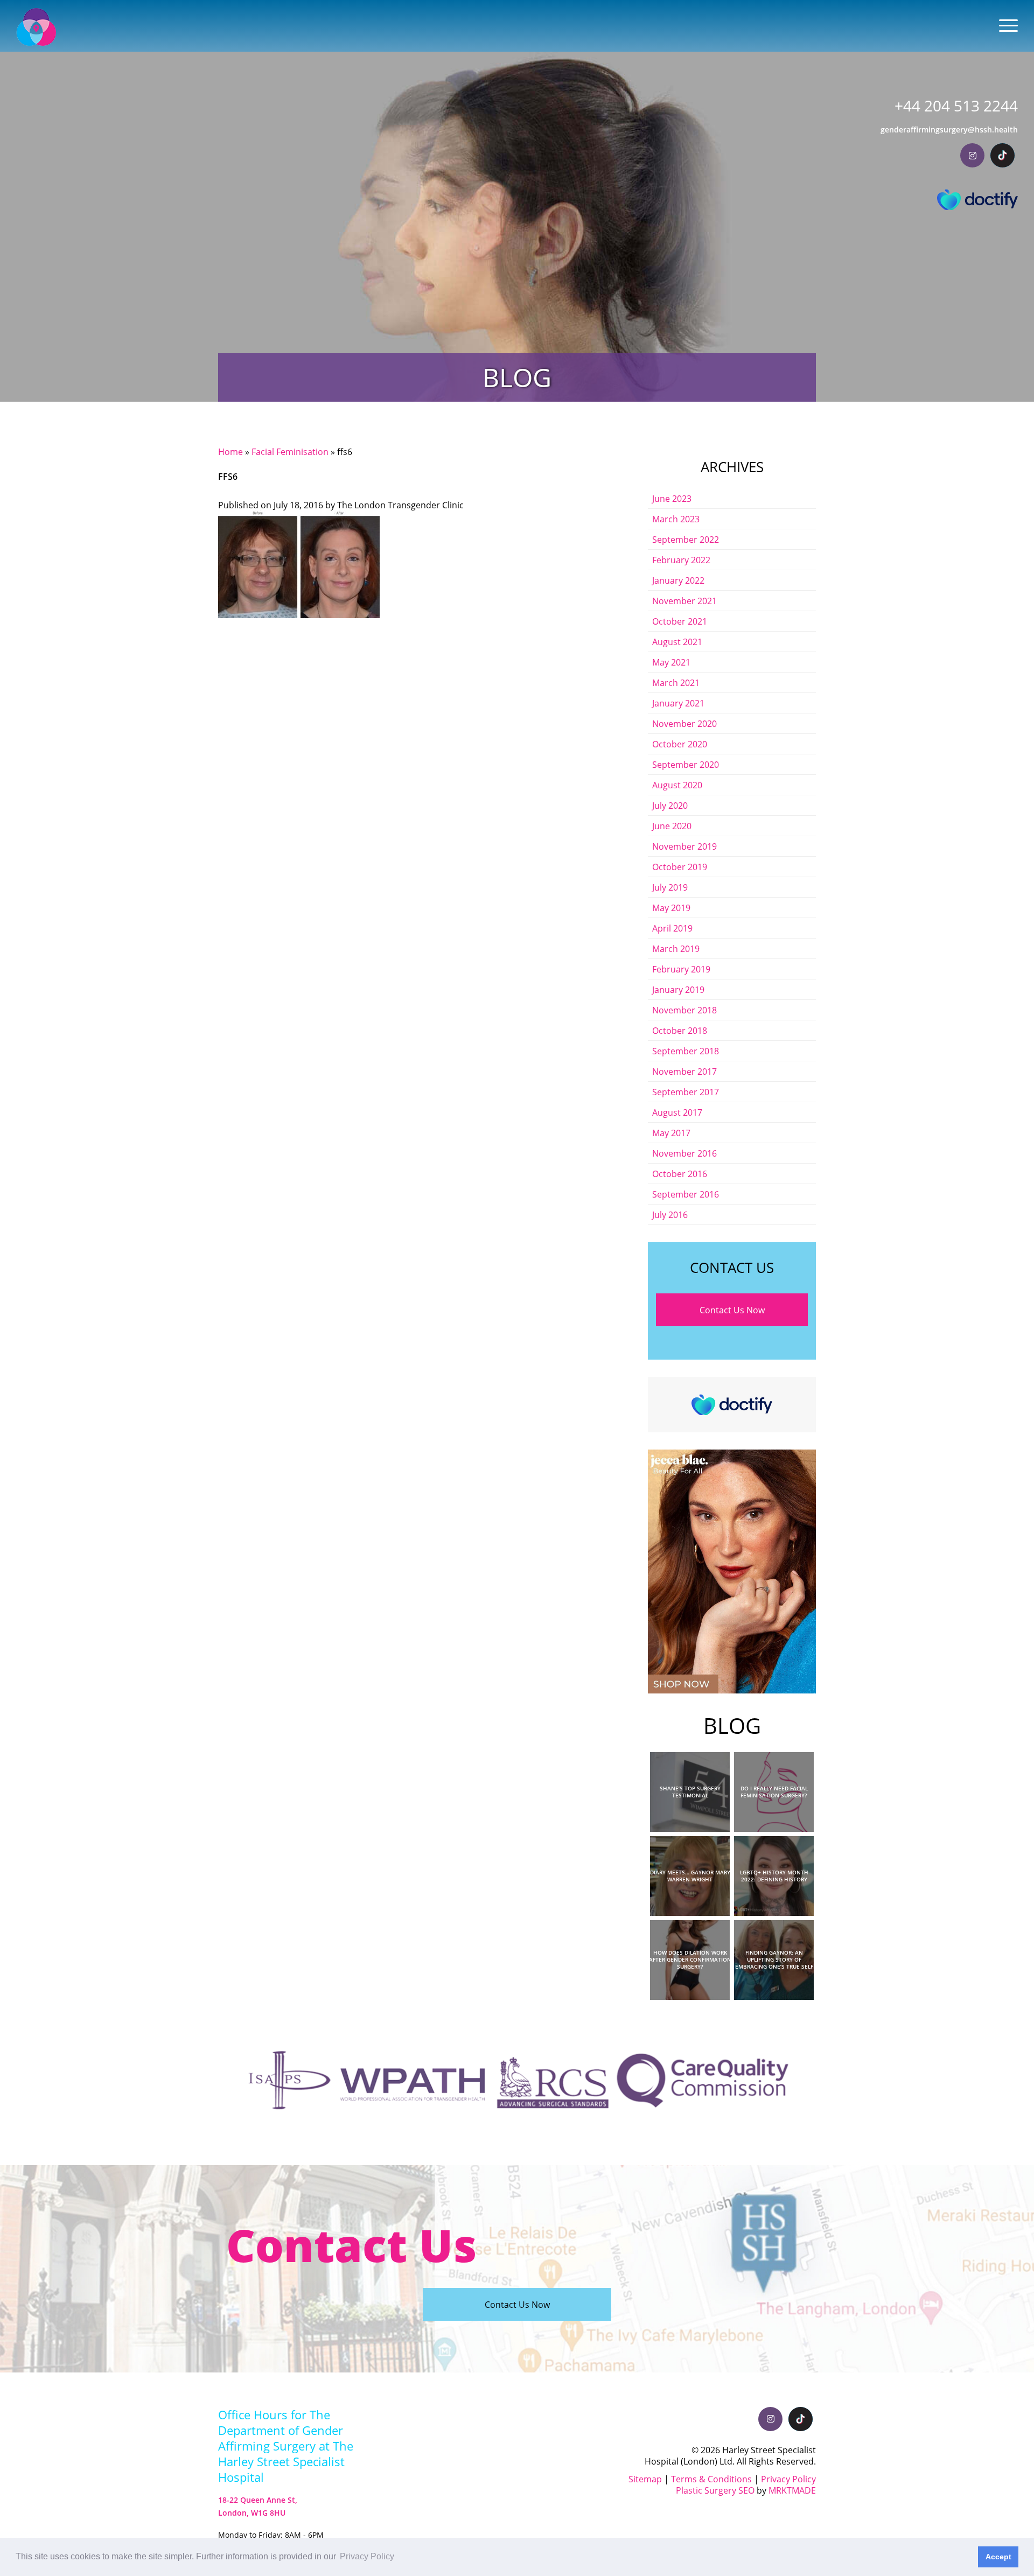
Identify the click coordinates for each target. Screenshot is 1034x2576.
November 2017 (684, 1071)
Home (230, 451)
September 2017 (686, 1092)
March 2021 (676, 682)
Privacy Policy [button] (367, 2556)
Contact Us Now (732, 1310)
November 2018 (684, 1010)
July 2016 (670, 1214)
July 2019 (670, 887)
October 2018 (680, 1030)
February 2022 (681, 560)
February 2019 (681, 969)
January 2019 (678, 989)
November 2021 (684, 601)
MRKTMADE (792, 2490)
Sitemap (645, 2479)
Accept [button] (998, 2557)
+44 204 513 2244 (956, 106)
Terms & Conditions (711, 2479)
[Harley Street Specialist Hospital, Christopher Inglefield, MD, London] (36, 27)
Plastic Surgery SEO (715, 2490)
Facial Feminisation (290, 451)
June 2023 (672, 498)
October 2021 (680, 621)
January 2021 (678, 703)
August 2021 (677, 642)
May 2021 (671, 662)
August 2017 (677, 1112)
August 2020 (677, 785)
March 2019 (676, 948)
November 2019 (684, 846)
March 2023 (676, 519)
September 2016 (686, 1194)
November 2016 (684, 1153)
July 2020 (670, 805)
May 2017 (671, 1133)
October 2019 (680, 867)
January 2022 (678, 580)
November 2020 (684, 723)
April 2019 (672, 928)
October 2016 (680, 1174)
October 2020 (680, 744)
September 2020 (686, 764)
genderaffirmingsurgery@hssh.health (949, 129)
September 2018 (686, 1051)
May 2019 (671, 908)
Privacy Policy (788, 2479)
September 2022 (686, 539)
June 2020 (672, 826)
